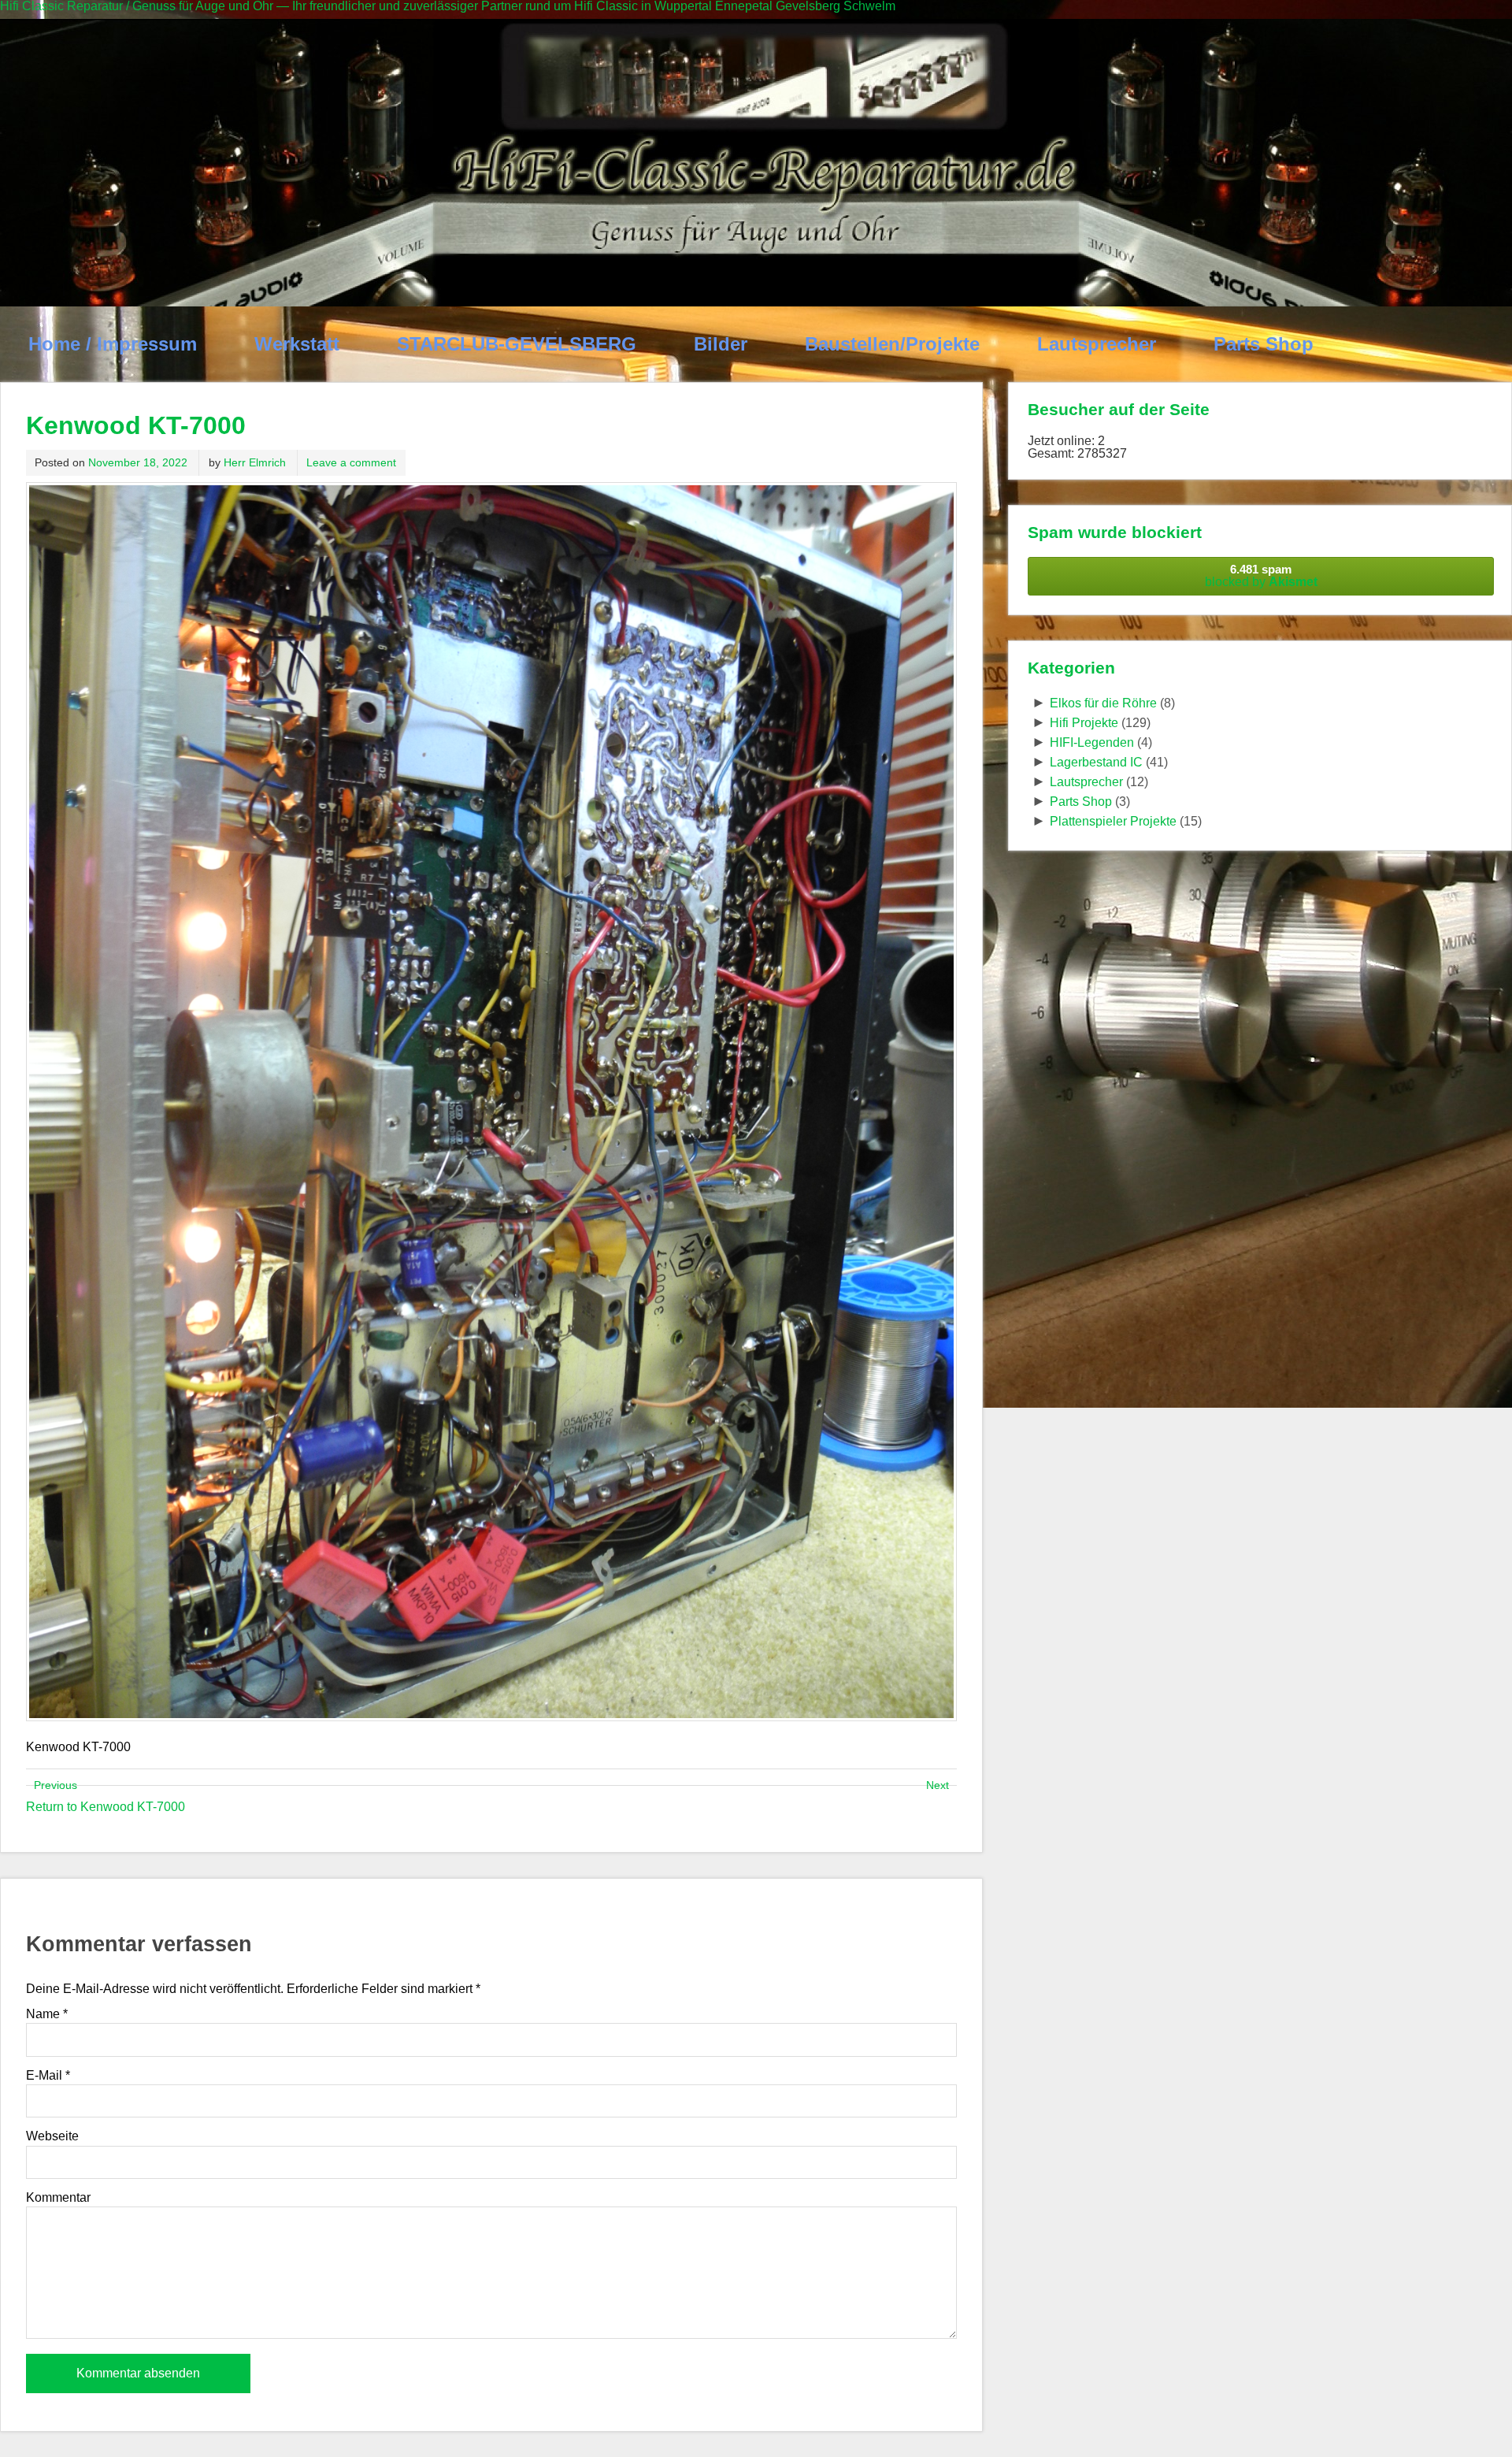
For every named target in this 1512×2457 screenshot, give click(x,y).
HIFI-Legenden (1092, 742)
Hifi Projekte (1084, 723)
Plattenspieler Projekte (1113, 821)
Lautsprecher (1097, 344)
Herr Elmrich (255, 462)
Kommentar (58, 2198)
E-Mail (48, 2076)
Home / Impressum (113, 344)
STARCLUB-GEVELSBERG (517, 344)
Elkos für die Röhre (1103, 703)
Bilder (721, 344)
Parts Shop (1264, 344)
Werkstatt (297, 344)
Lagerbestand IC (1096, 762)
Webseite (52, 2136)
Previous (56, 1785)
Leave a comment (351, 462)
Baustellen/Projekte (892, 344)
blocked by (1261, 575)
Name (47, 2014)
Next (938, 1785)
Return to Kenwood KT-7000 (106, 1807)
